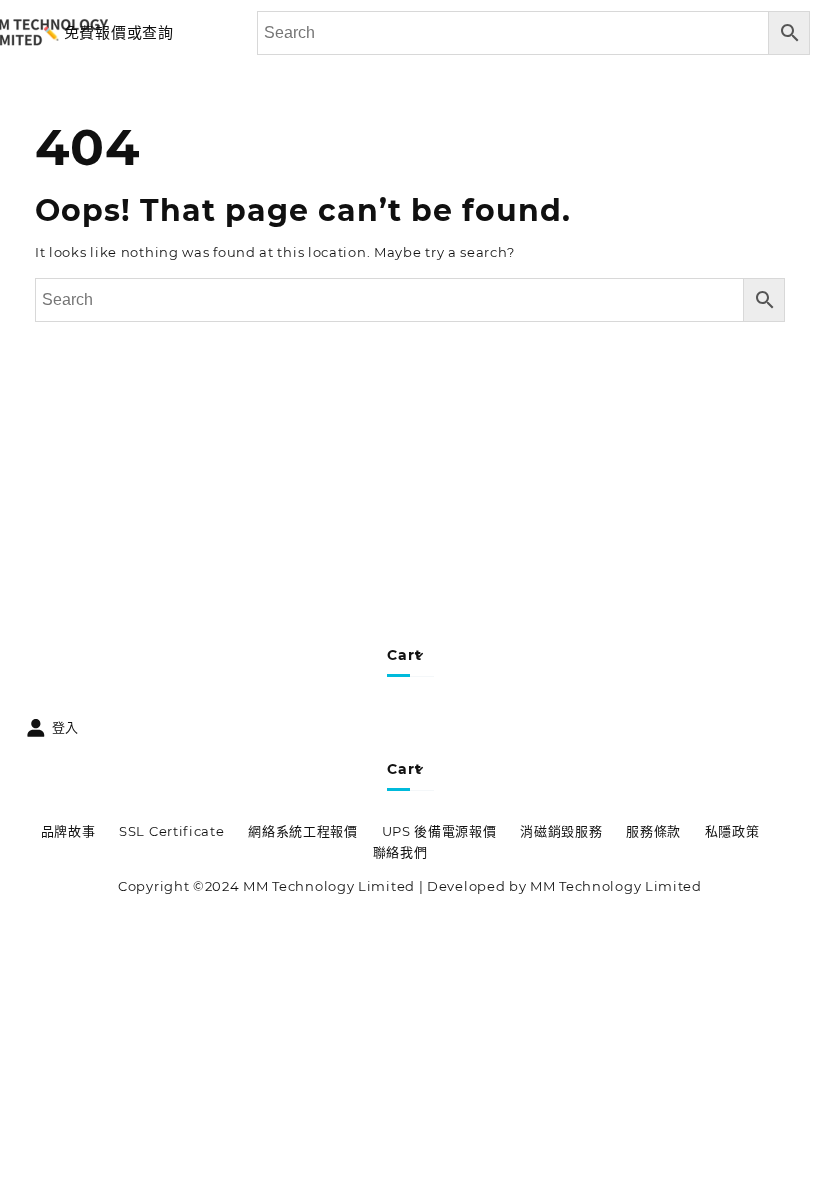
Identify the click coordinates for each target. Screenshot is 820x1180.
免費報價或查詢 (119, 32)
